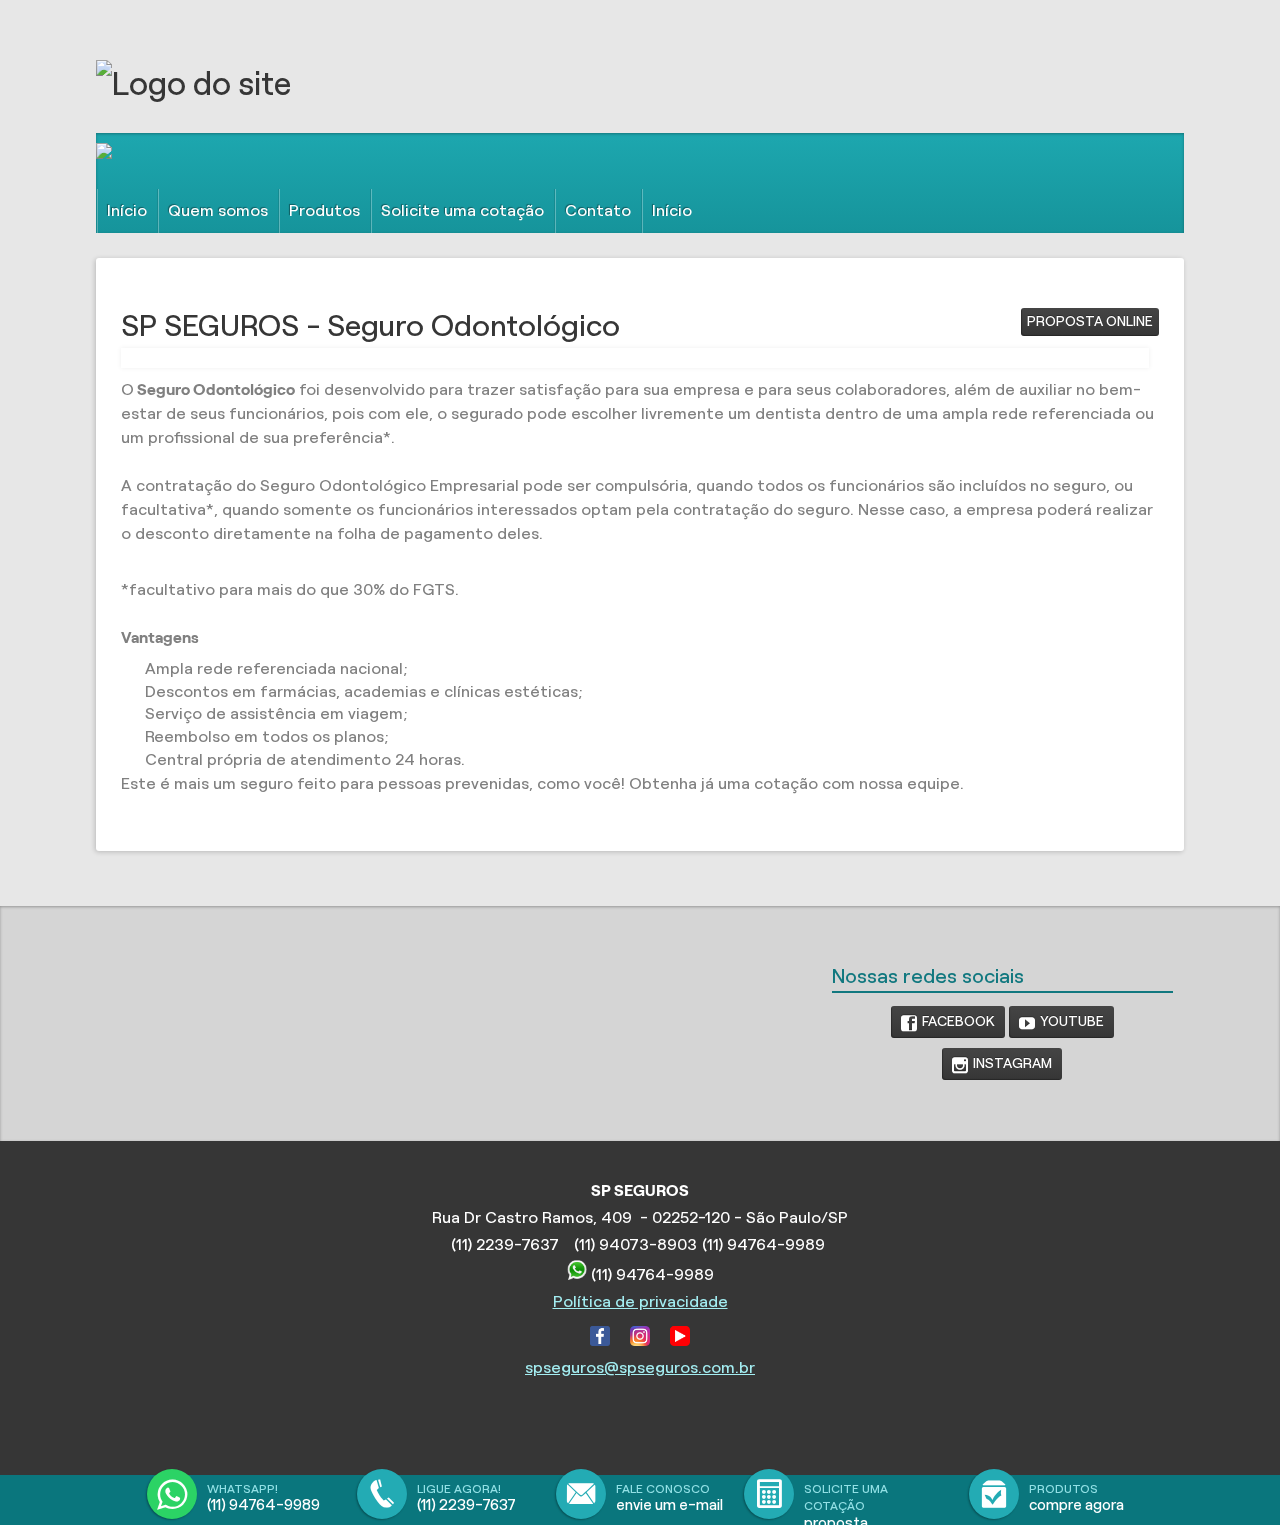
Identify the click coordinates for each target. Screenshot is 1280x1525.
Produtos (324, 210)
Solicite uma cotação (462, 210)
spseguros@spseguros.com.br (640, 1367)
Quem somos (218, 210)
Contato (598, 210)
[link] (948, 1022)
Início (127, 210)
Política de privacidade (640, 1301)
